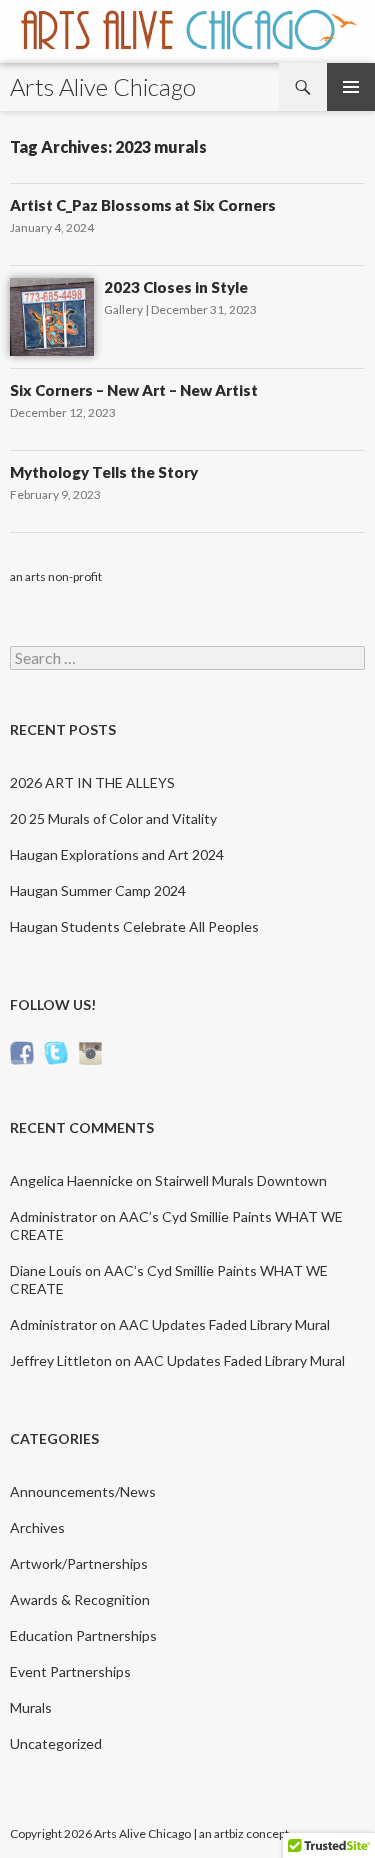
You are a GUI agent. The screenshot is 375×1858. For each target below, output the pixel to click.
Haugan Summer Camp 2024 (98, 890)
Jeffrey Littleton (61, 1360)
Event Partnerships (70, 1671)
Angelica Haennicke (71, 1180)
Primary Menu (351, 87)
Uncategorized (56, 1743)
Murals (31, 1707)
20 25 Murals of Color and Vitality (113, 818)
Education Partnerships (83, 1635)
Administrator (53, 1216)
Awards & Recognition (80, 1599)
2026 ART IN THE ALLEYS (92, 782)
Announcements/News (83, 1491)
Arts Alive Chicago (103, 86)
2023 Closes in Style (176, 287)
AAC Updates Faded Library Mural (224, 1324)
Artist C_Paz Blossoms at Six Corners (143, 205)
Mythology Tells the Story (104, 472)
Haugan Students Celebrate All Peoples (134, 926)
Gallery (123, 309)
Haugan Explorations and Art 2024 (117, 854)
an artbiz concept (244, 1833)
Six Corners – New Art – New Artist (134, 390)
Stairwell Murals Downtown (241, 1180)
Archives (37, 1527)
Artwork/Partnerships (79, 1563)
